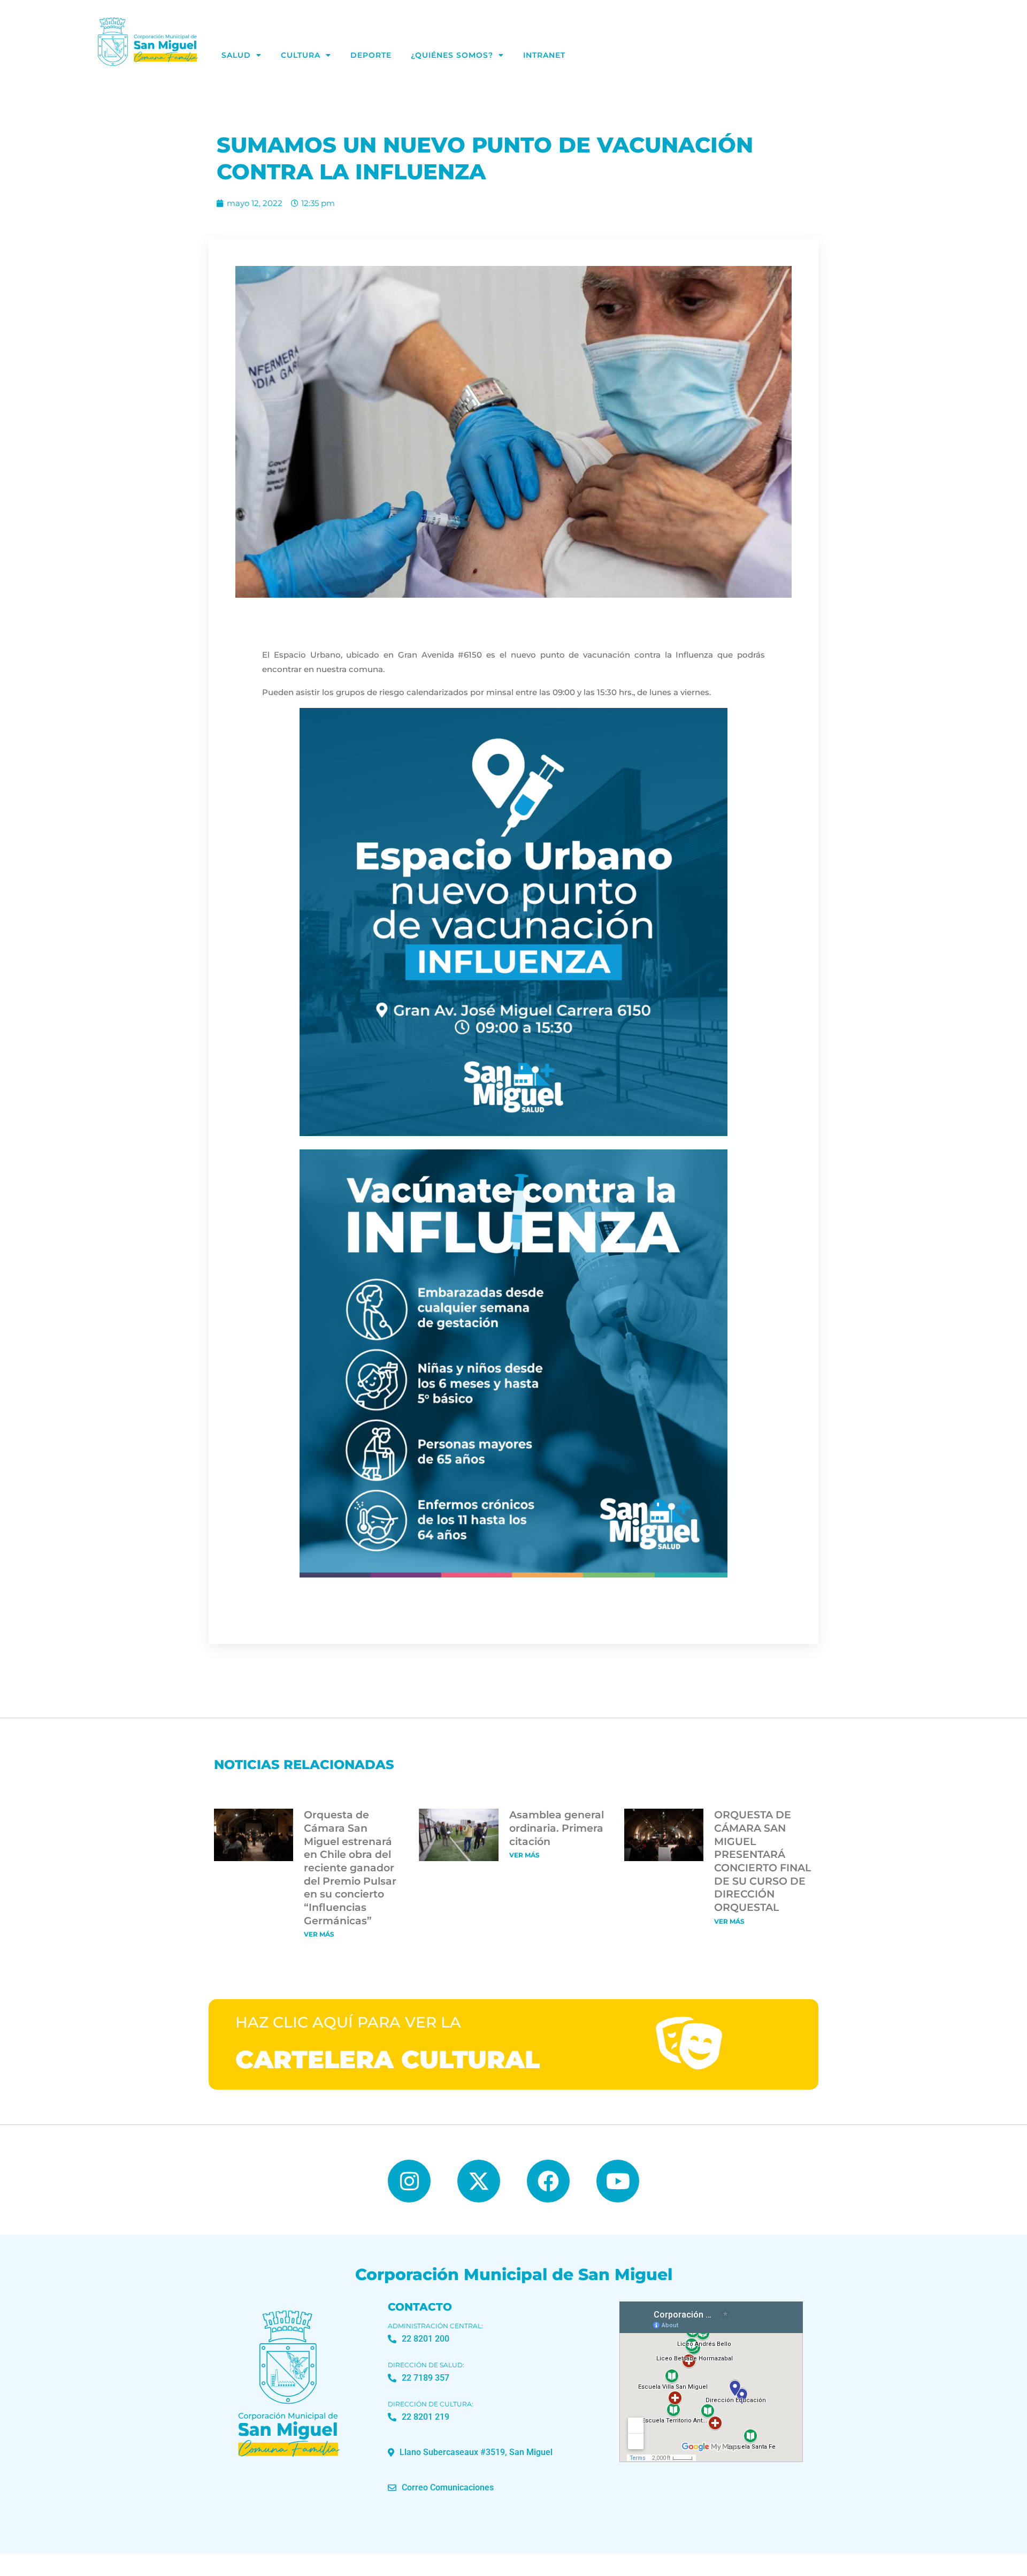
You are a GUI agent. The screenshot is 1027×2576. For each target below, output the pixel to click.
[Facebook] (548, 2181)
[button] (470, 2452)
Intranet (544, 55)
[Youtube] (618, 2181)
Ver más (319, 1934)
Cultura (301, 55)
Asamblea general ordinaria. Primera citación (557, 1828)
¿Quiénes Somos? (452, 55)
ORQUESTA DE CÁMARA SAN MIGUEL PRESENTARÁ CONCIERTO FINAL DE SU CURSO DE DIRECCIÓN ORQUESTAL (762, 1861)
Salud (236, 55)
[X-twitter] (479, 2181)
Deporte (371, 55)
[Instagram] (409, 2181)
